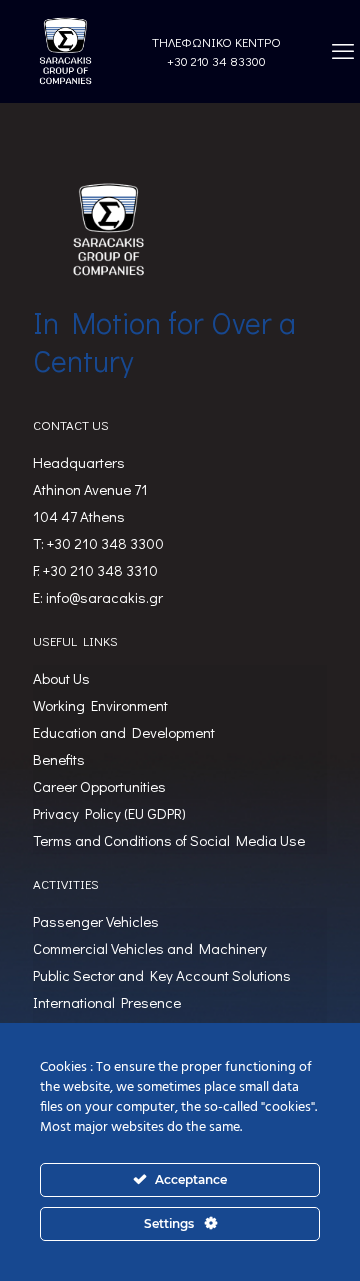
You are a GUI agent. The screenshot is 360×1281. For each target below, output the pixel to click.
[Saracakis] (65, 51)
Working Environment (100, 705)
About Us (61, 678)
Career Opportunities (99, 786)
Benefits (59, 759)
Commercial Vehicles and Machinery (150, 948)
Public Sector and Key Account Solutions (162, 975)
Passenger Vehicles (96, 921)
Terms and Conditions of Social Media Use (169, 840)
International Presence (107, 1002)
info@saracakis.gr (104, 597)
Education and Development (124, 732)
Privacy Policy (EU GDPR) (109, 813)
